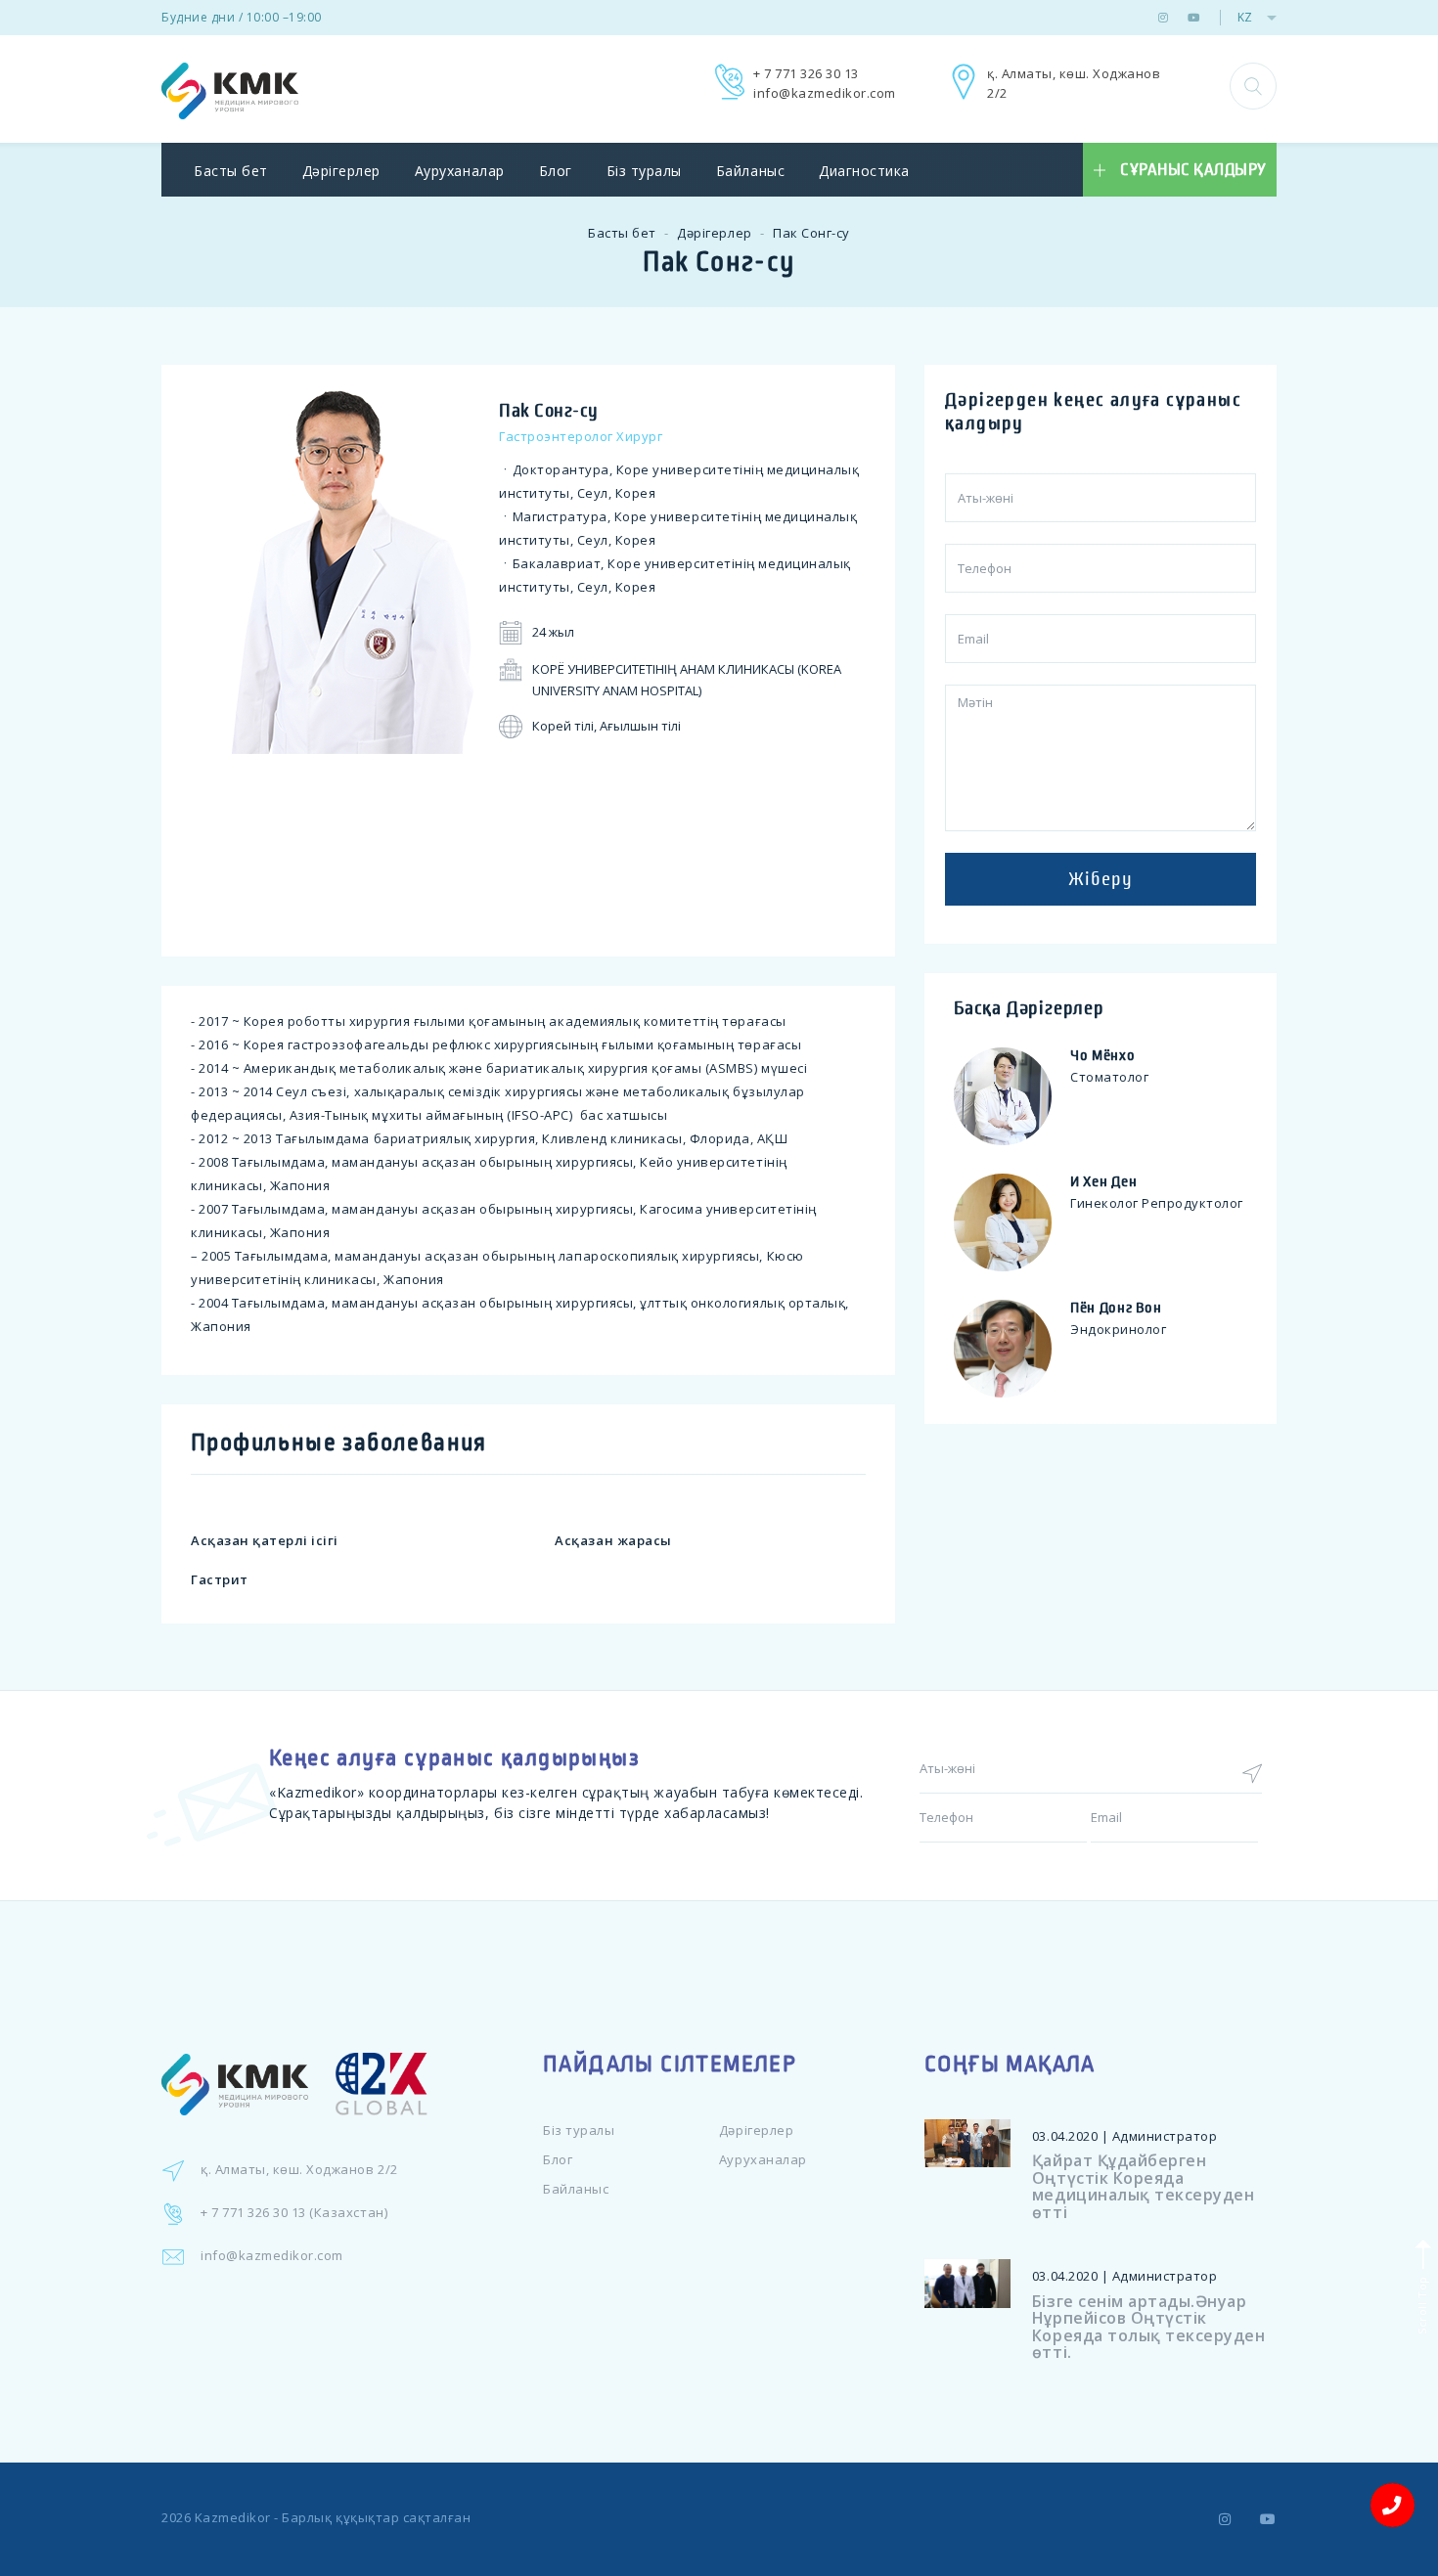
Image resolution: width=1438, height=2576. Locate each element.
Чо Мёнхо (1103, 1055)
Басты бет (231, 171)
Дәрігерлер (341, 171)
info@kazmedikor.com (825, 93)
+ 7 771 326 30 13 (806, 73)
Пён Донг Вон (1116, 1308)
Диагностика (864, 171)
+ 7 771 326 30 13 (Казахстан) (294, 2212)
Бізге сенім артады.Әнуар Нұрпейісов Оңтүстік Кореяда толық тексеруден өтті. (1148, 2327)
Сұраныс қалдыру (1193, 170)
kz (1245, 17)
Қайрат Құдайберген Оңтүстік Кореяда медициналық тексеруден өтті (1143, 2186)
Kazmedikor (233, 2517)
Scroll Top (1421, 2303)
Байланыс (750, 171)
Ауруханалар (460, 171)
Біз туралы (644, 171)
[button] (1253, 86)
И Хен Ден (1103, 1181)
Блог (556, 171)
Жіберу (1101, 879)
